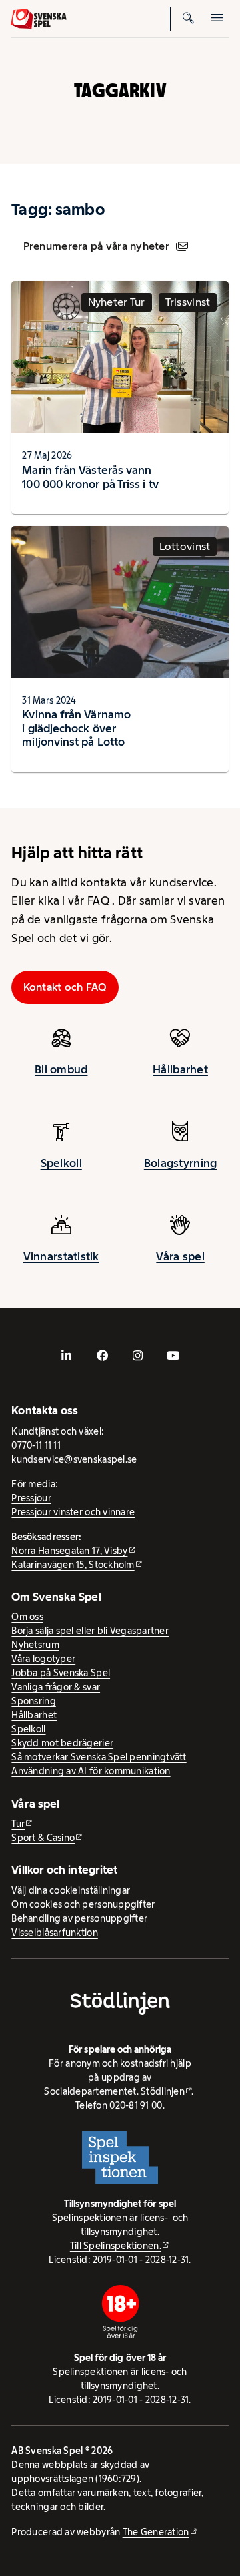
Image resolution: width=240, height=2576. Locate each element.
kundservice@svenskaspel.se (74, 1459)
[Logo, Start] (39, 19)
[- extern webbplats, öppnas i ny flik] (67, 1356)
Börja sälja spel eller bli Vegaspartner (90, 1631)
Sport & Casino (43, 1838)
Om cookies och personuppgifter (83, 1904)
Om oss (27, 1617)
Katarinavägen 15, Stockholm (73, 1565)
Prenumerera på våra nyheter (96, 246)
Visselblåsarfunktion (54, 1933)
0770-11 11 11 (36, 1445)
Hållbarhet (180, 1069)
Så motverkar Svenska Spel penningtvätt (99, 1757)
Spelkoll (61, 1163)
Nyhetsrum (35, 1645)
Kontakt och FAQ (65, 987)
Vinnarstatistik (61, 1256)
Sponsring (33, 1701)
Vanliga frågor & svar (56, 1687)
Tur (18, 1824)
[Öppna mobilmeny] (217, 19)
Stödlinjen (163, 2091)
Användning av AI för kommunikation (91, 1771)
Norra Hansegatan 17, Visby (69, 1551)
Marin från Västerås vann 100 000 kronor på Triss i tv (90, 477)
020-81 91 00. (137, 2105)
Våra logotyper (43, 1659)
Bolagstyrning (181, 1163)
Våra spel (180, 1256)
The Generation (156, 2532)
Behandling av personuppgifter (79, 1918)
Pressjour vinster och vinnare (73, 1512)
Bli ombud (61, 1069)
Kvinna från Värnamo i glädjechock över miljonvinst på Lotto (76, 728)
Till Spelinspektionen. (116, 2246)
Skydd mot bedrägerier (62, 1743)
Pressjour (31, 1498)
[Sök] (188, 19)
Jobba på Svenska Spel (61, 1673)
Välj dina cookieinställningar (71, 1890)
